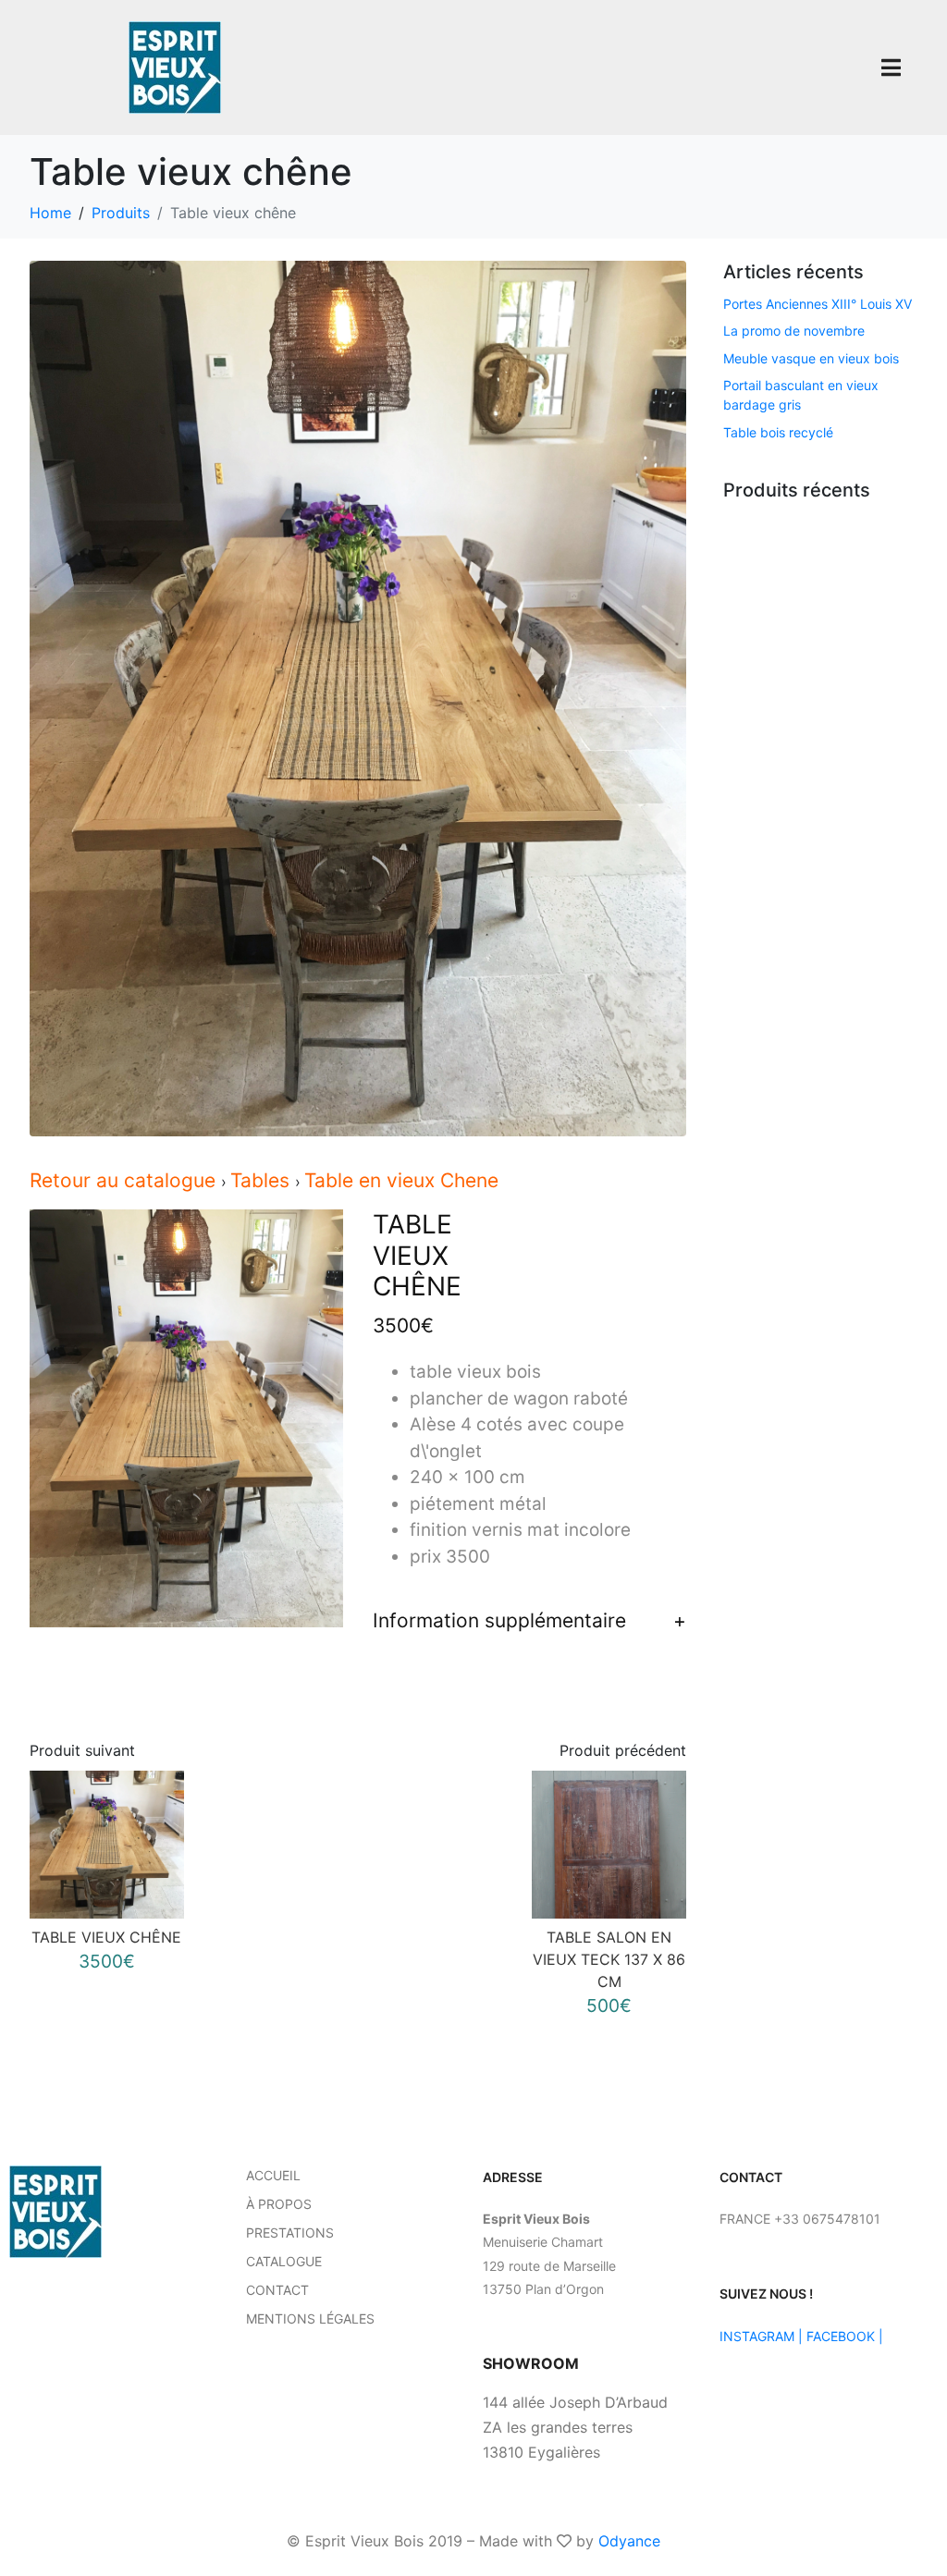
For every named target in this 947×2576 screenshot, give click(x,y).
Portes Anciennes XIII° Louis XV (818, 304)
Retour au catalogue (125, 1180)
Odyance (629, 2541)
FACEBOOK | (845, 2336)
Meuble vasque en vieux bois (811, 358)
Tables (263, 1180)
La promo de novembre (794, 331)
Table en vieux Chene (401, 1180)
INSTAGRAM (757, 2336)
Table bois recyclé (778, 432)
